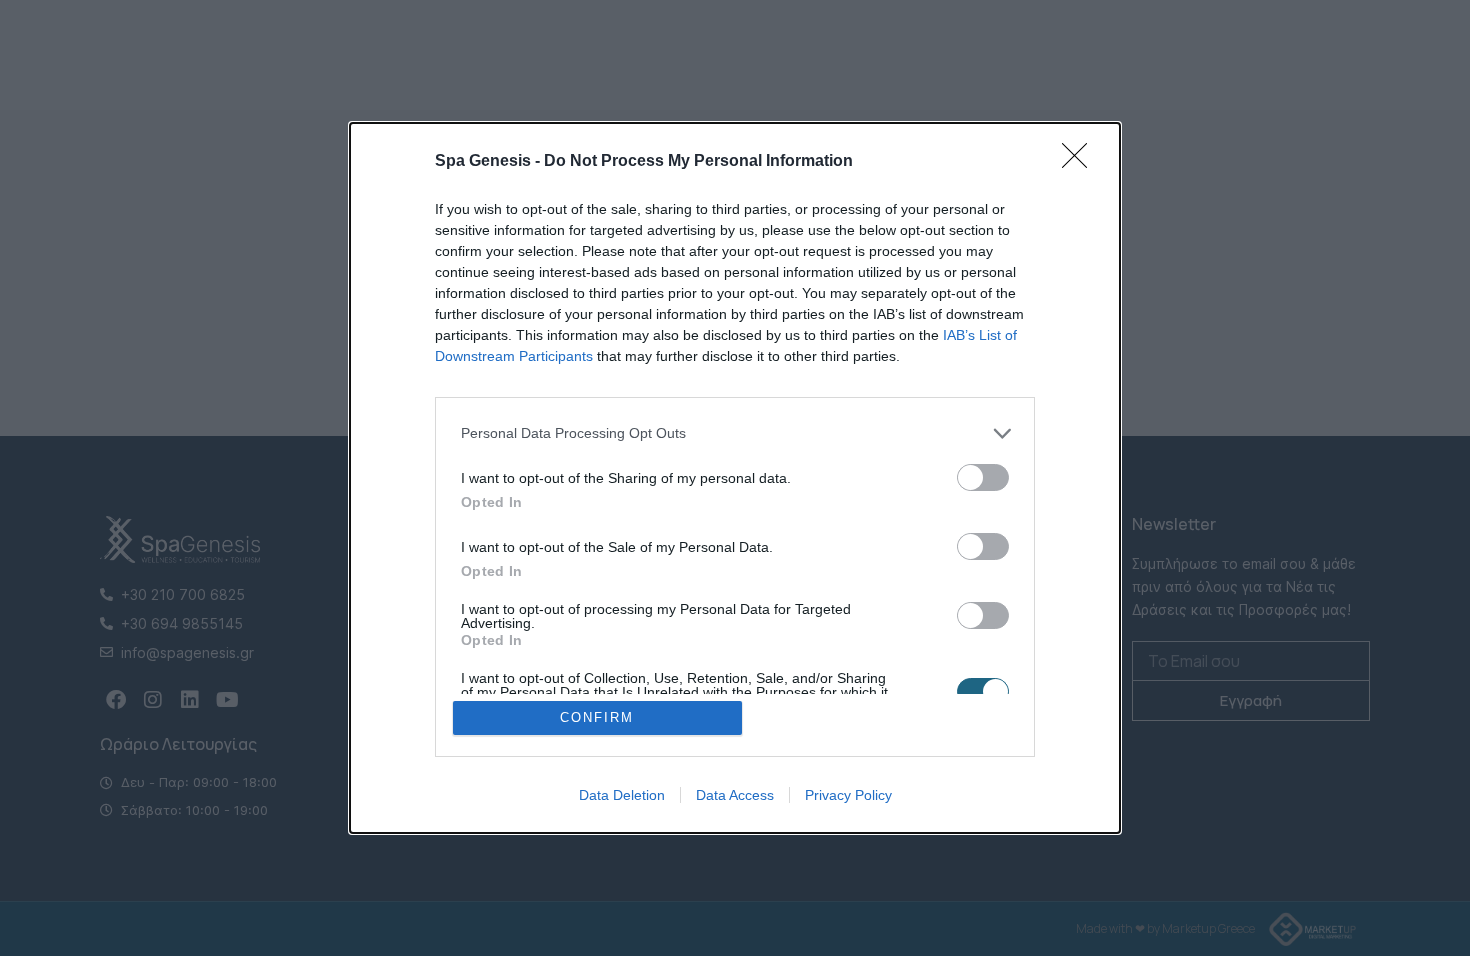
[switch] (983, 477)
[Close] (1081, 162)
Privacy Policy (848, 795)
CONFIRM (597, 717)
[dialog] (735, 478)
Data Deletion (622, 795)
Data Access (735, 795)
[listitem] (735, 433)
